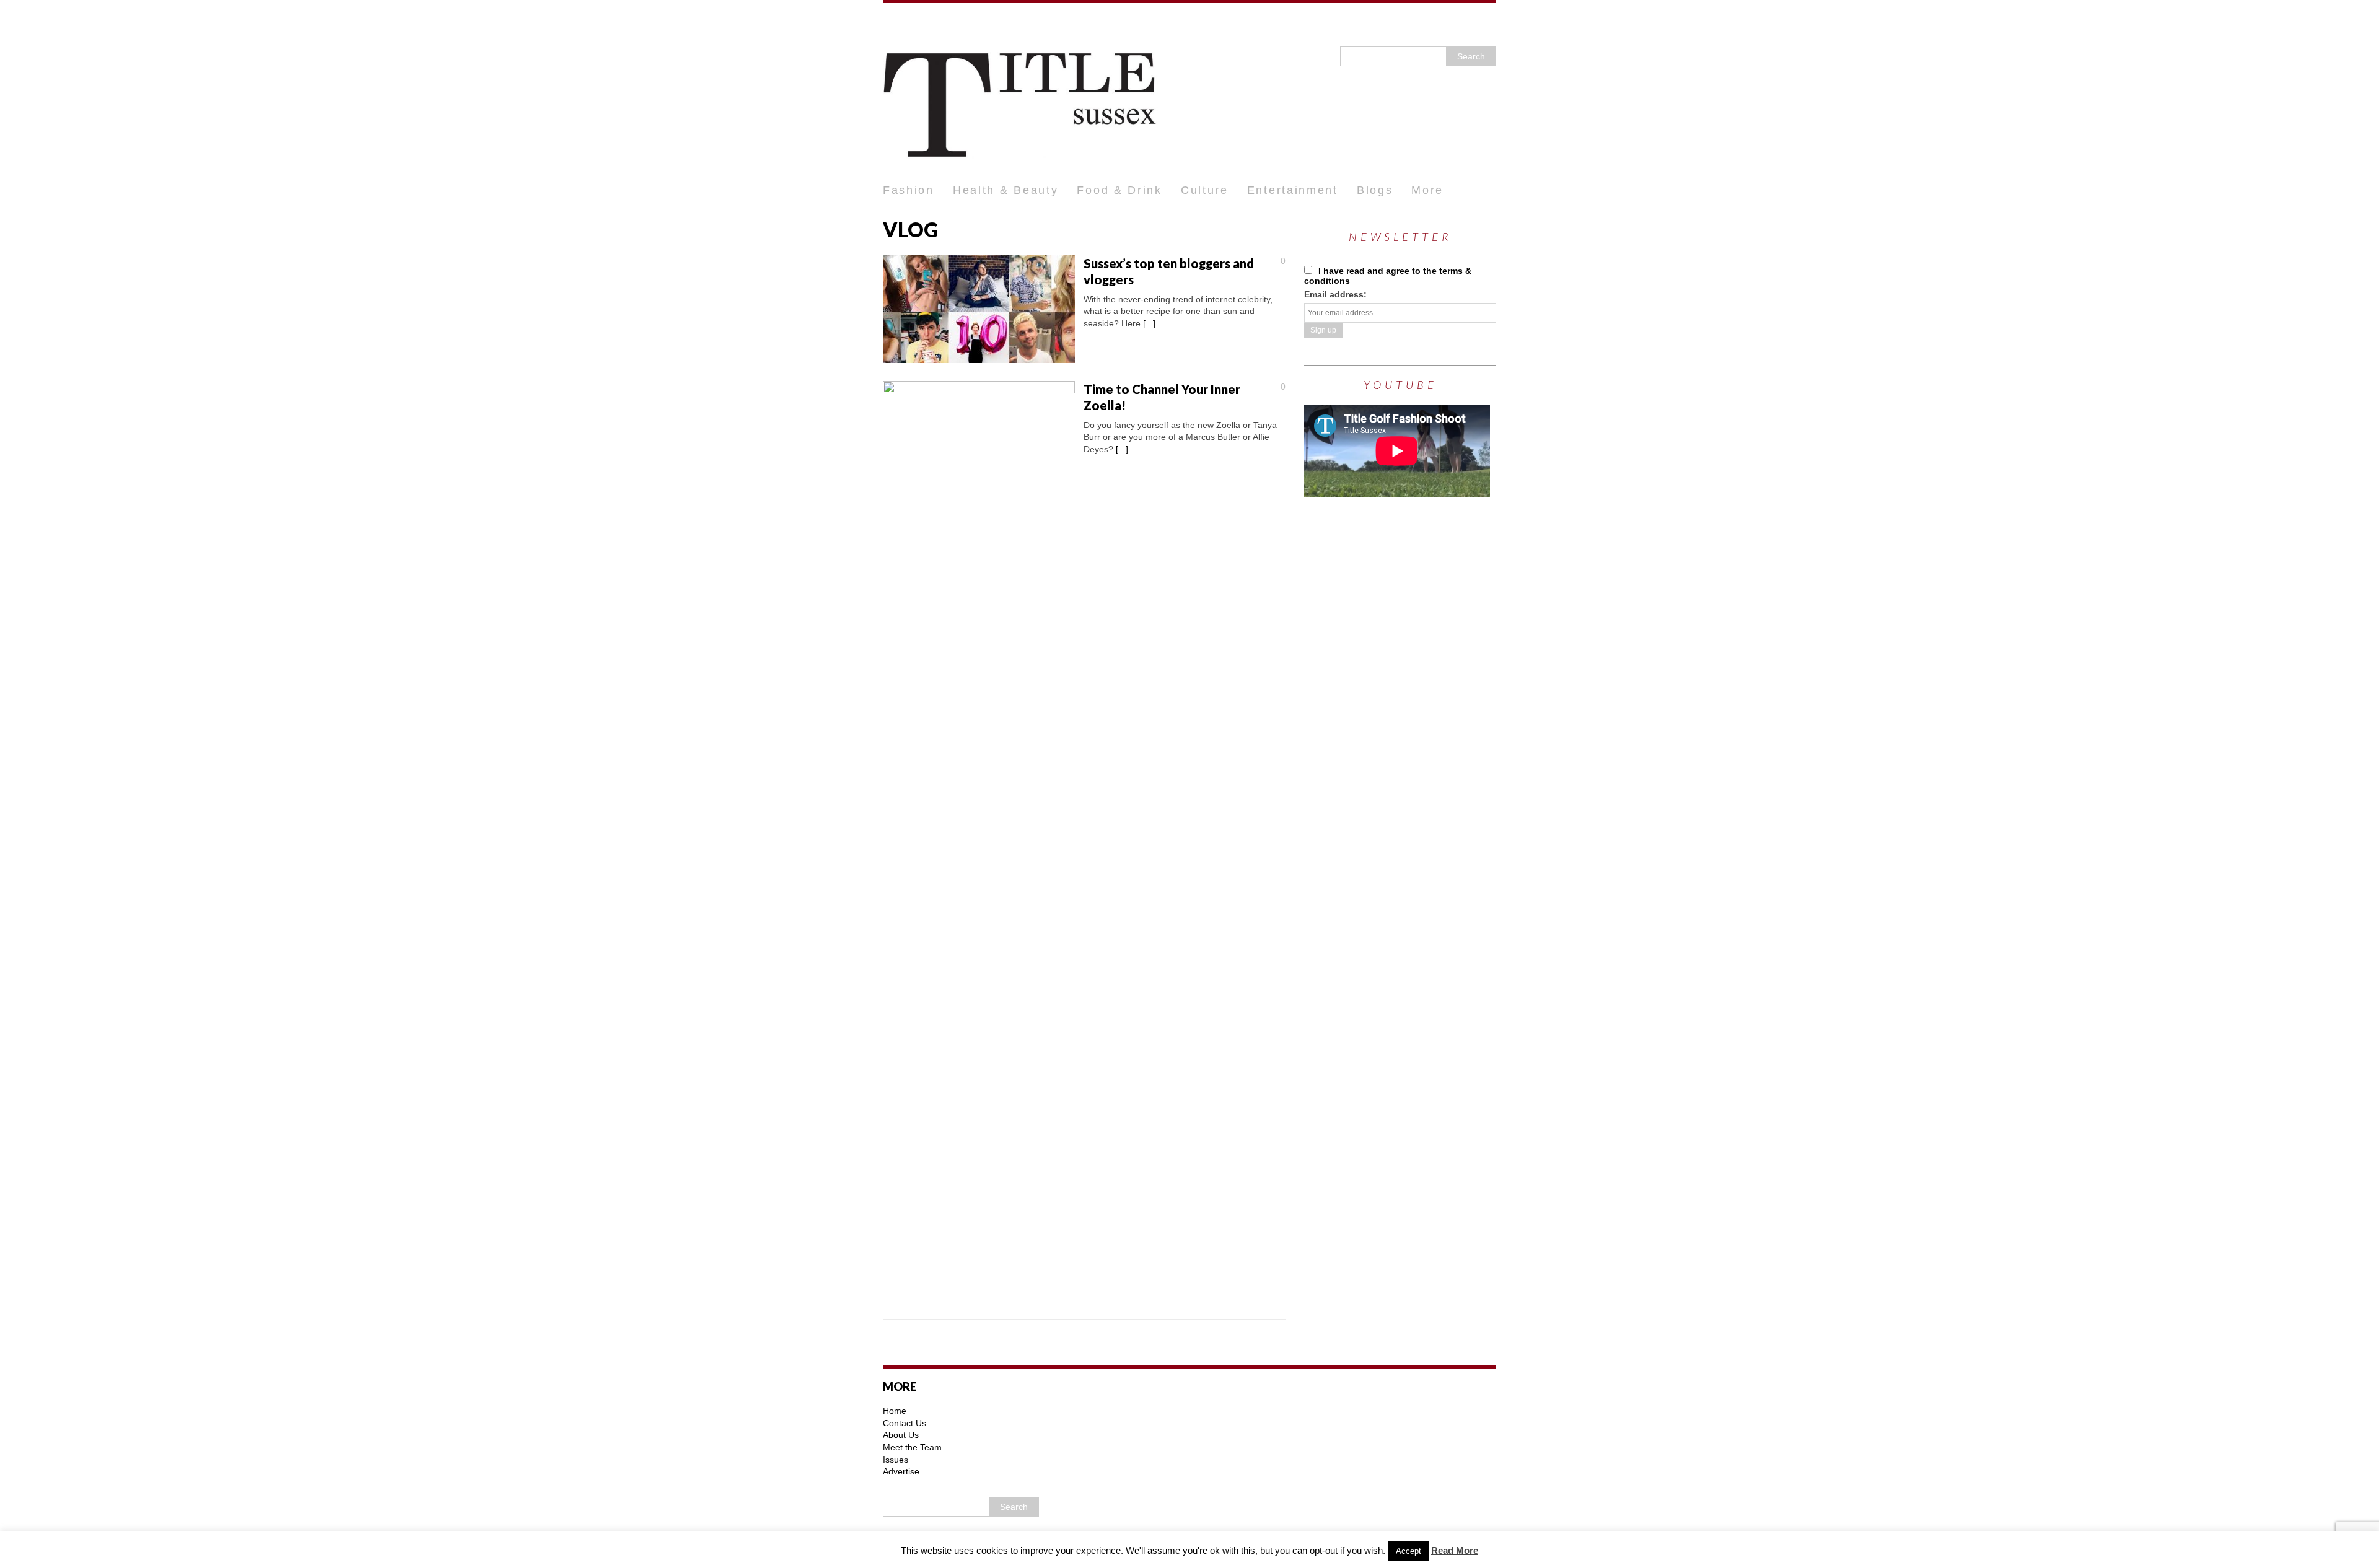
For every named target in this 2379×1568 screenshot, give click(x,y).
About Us (901, 1435)
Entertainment (1293, 190)
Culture (1205, 190)
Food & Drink (1119, 190)
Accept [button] (1409, 1551)
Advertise (901, 1471)
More (1427, 190)
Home (895, 1411)
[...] (1149, 323)
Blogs (1375, 190)
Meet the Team (912, 1447)
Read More (1455, 1550)
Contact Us (905, 1423)
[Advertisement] (1397, 706)
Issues (896, 1460)
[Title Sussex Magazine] (1189, 90)
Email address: (1335, 294)
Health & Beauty (1006, 190)
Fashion (909, 190)
